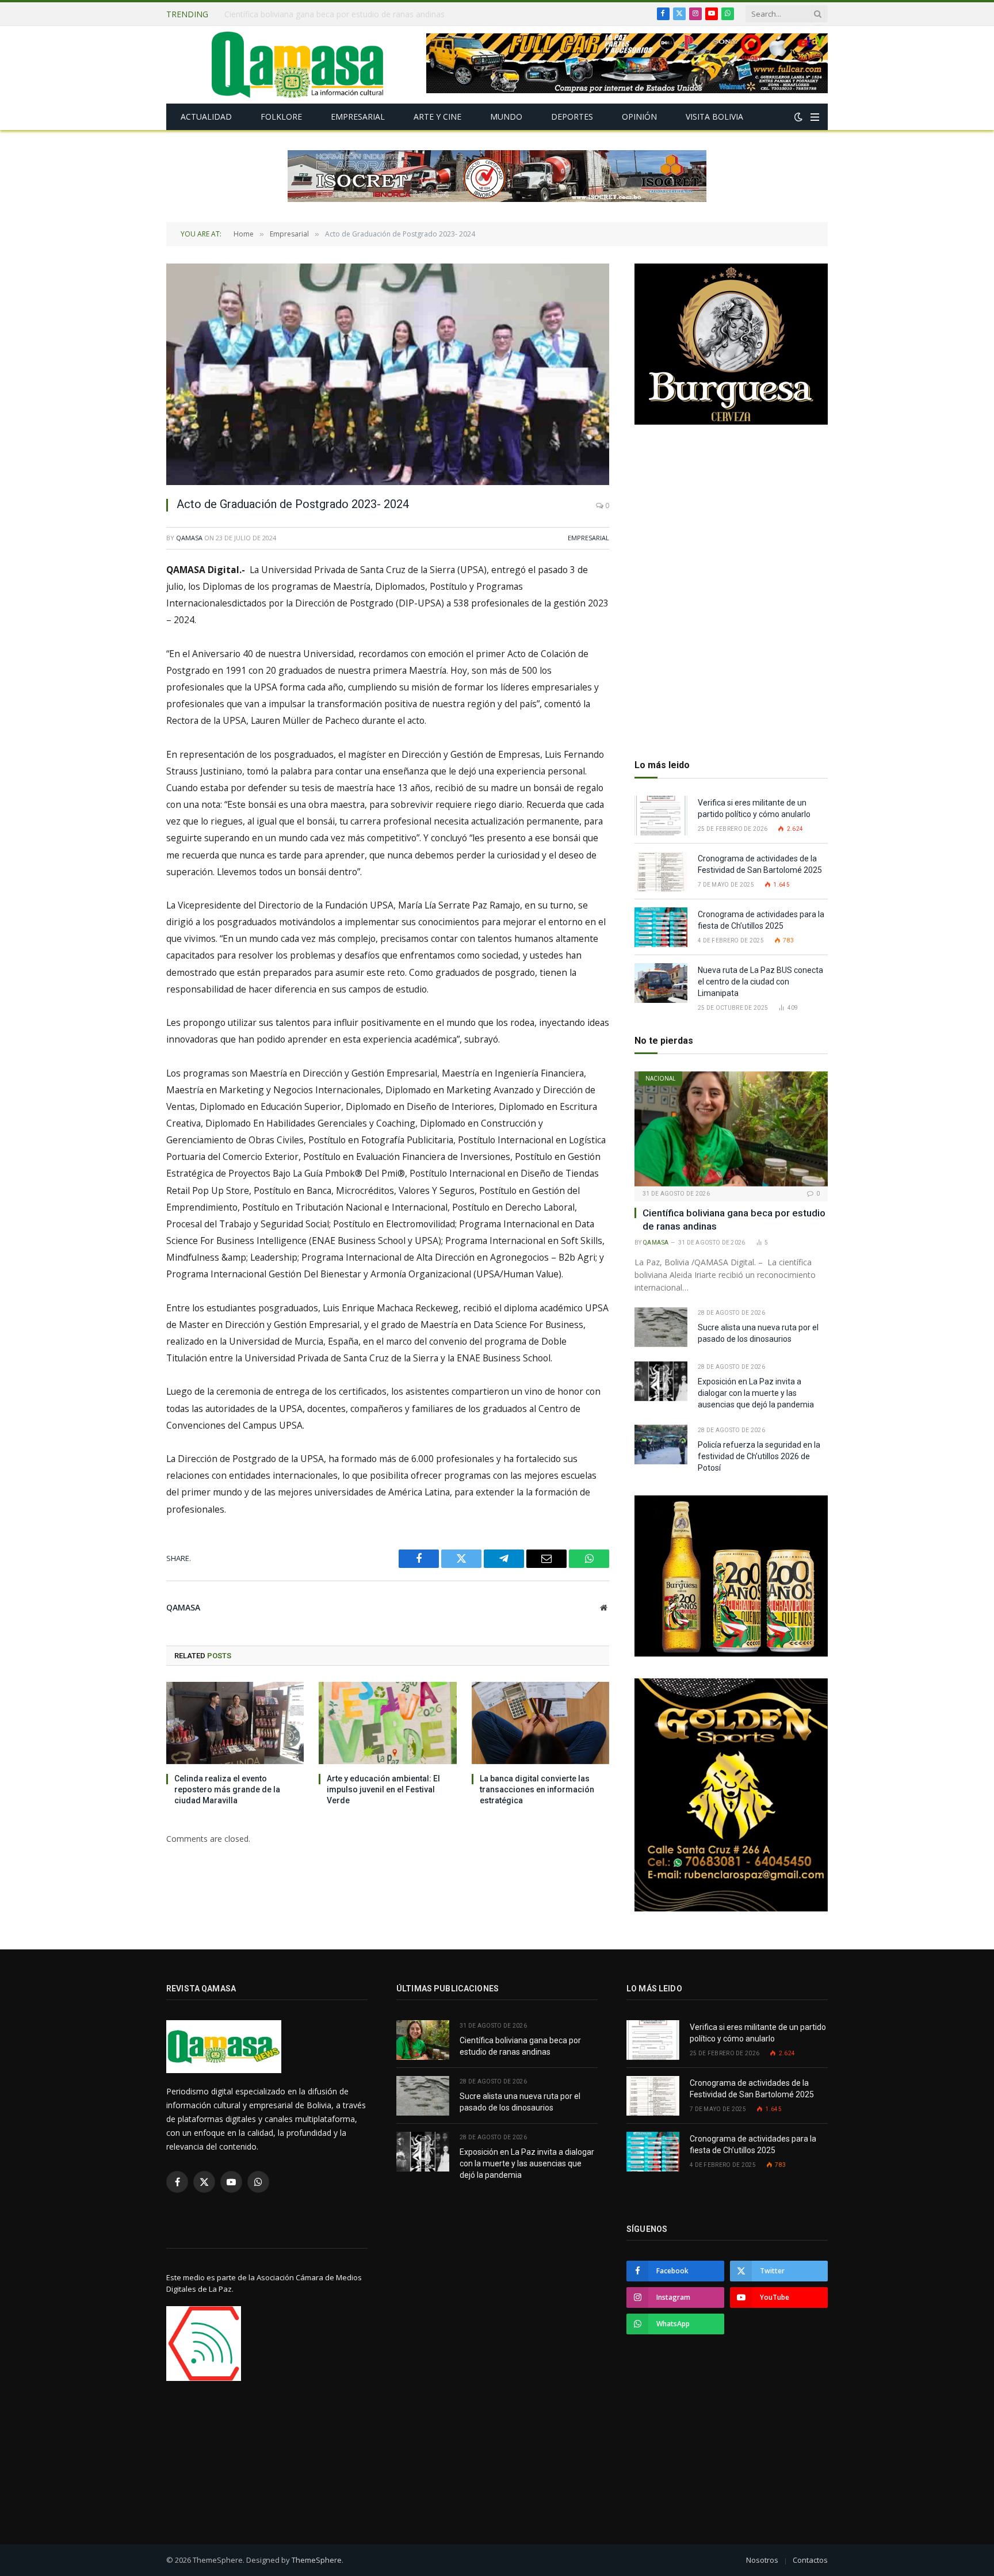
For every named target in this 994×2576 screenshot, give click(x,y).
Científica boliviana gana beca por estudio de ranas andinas (734, 1220)
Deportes (572, 117)
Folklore (281, 117)
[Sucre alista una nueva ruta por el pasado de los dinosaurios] (661, 1327)
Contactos (810, 2560)
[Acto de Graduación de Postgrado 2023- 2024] (388, 374)
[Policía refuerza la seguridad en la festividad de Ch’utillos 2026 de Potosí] (661, 1445)
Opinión (639, 117)
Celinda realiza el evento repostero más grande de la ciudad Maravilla (227, 1789)
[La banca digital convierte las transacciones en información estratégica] (540, 1723)
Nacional (660, 1078)
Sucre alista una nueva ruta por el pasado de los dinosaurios (337, 14)
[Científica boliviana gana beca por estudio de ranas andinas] (731, 1129)
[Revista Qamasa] (297, 65)
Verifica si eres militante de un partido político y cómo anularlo (754, 808)
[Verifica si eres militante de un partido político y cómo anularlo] (661, 816)
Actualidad (206, 117)
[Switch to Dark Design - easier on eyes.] (798, 117)
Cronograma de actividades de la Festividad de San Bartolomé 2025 (761, 864)
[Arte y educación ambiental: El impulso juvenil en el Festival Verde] (387, 1723)
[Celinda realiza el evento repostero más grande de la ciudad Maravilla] (235, 1723)
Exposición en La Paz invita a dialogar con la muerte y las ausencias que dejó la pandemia (756, 1393)
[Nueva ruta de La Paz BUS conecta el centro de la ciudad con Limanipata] (661, 983)
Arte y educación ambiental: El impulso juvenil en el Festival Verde (383, 1789)
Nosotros (762, 2560)
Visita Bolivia (714, 117)
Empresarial (358, 117)
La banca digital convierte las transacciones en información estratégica (537, 1789)
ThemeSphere (317, 2560)
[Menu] (815, 117)
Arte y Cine (437, 117)
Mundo (506, 117)
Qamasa (189, 538)
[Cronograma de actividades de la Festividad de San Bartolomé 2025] (661, 871)
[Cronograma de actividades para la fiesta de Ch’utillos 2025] (661, 927)
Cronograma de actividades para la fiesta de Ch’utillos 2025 (761, 920)
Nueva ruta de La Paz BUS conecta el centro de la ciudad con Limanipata (760, 982)
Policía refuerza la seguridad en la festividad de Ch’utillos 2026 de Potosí (759, 1456)
